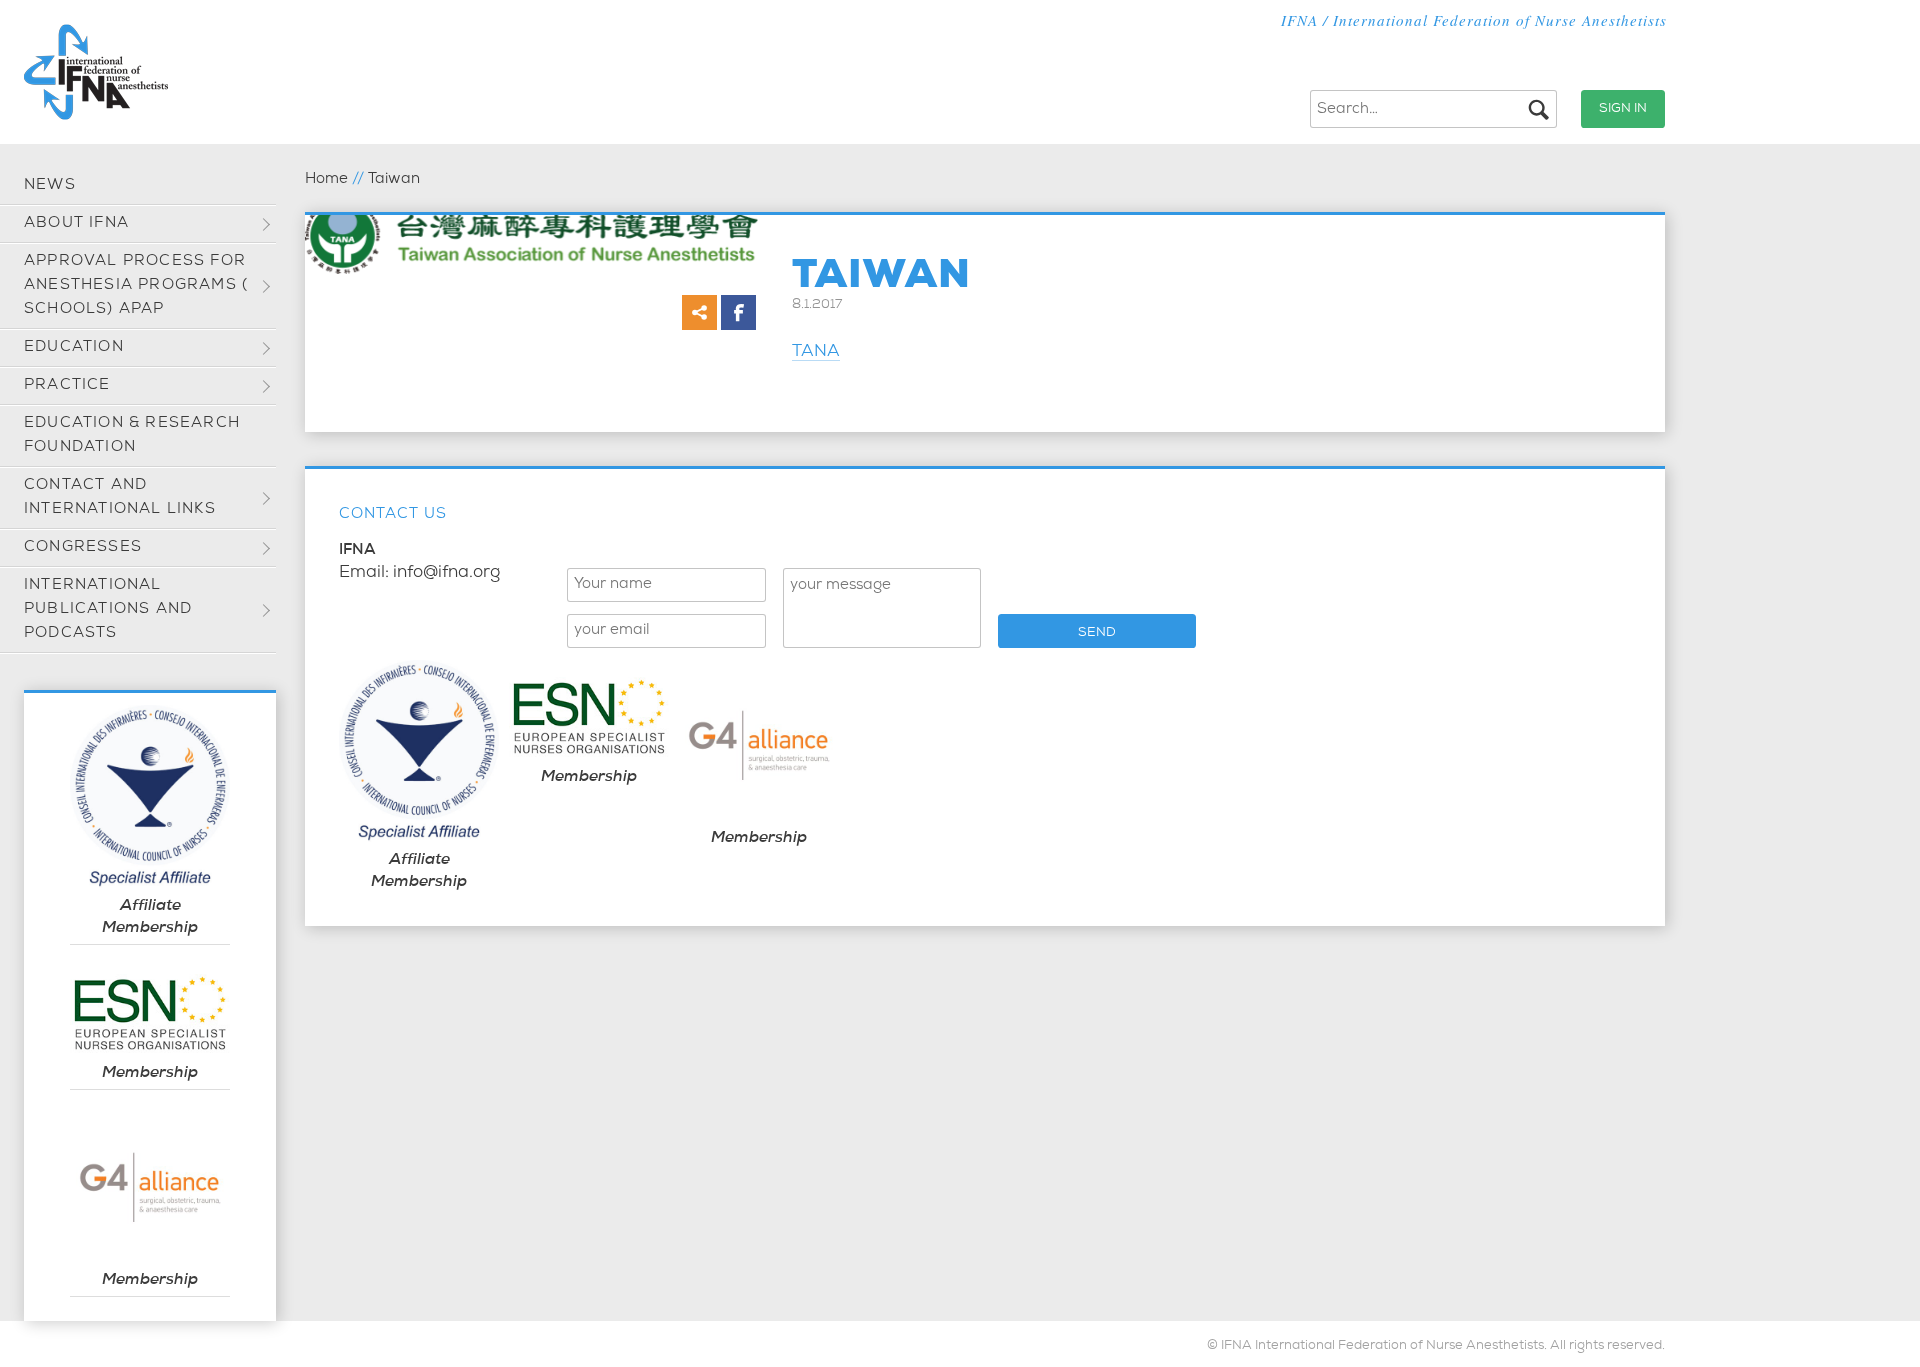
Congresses (83, 547)
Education (74, 347)
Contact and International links (120, 497)
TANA (816, 352)
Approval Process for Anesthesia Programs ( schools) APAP (136, 285)
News (50, 185)
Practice (67, 385)
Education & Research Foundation (132, 435)
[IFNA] (96, 72)
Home (326, 179)
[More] (699, 312)
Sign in (1623, 109)
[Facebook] (738, 312)
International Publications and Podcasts (108, 609)
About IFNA (76, 223)
